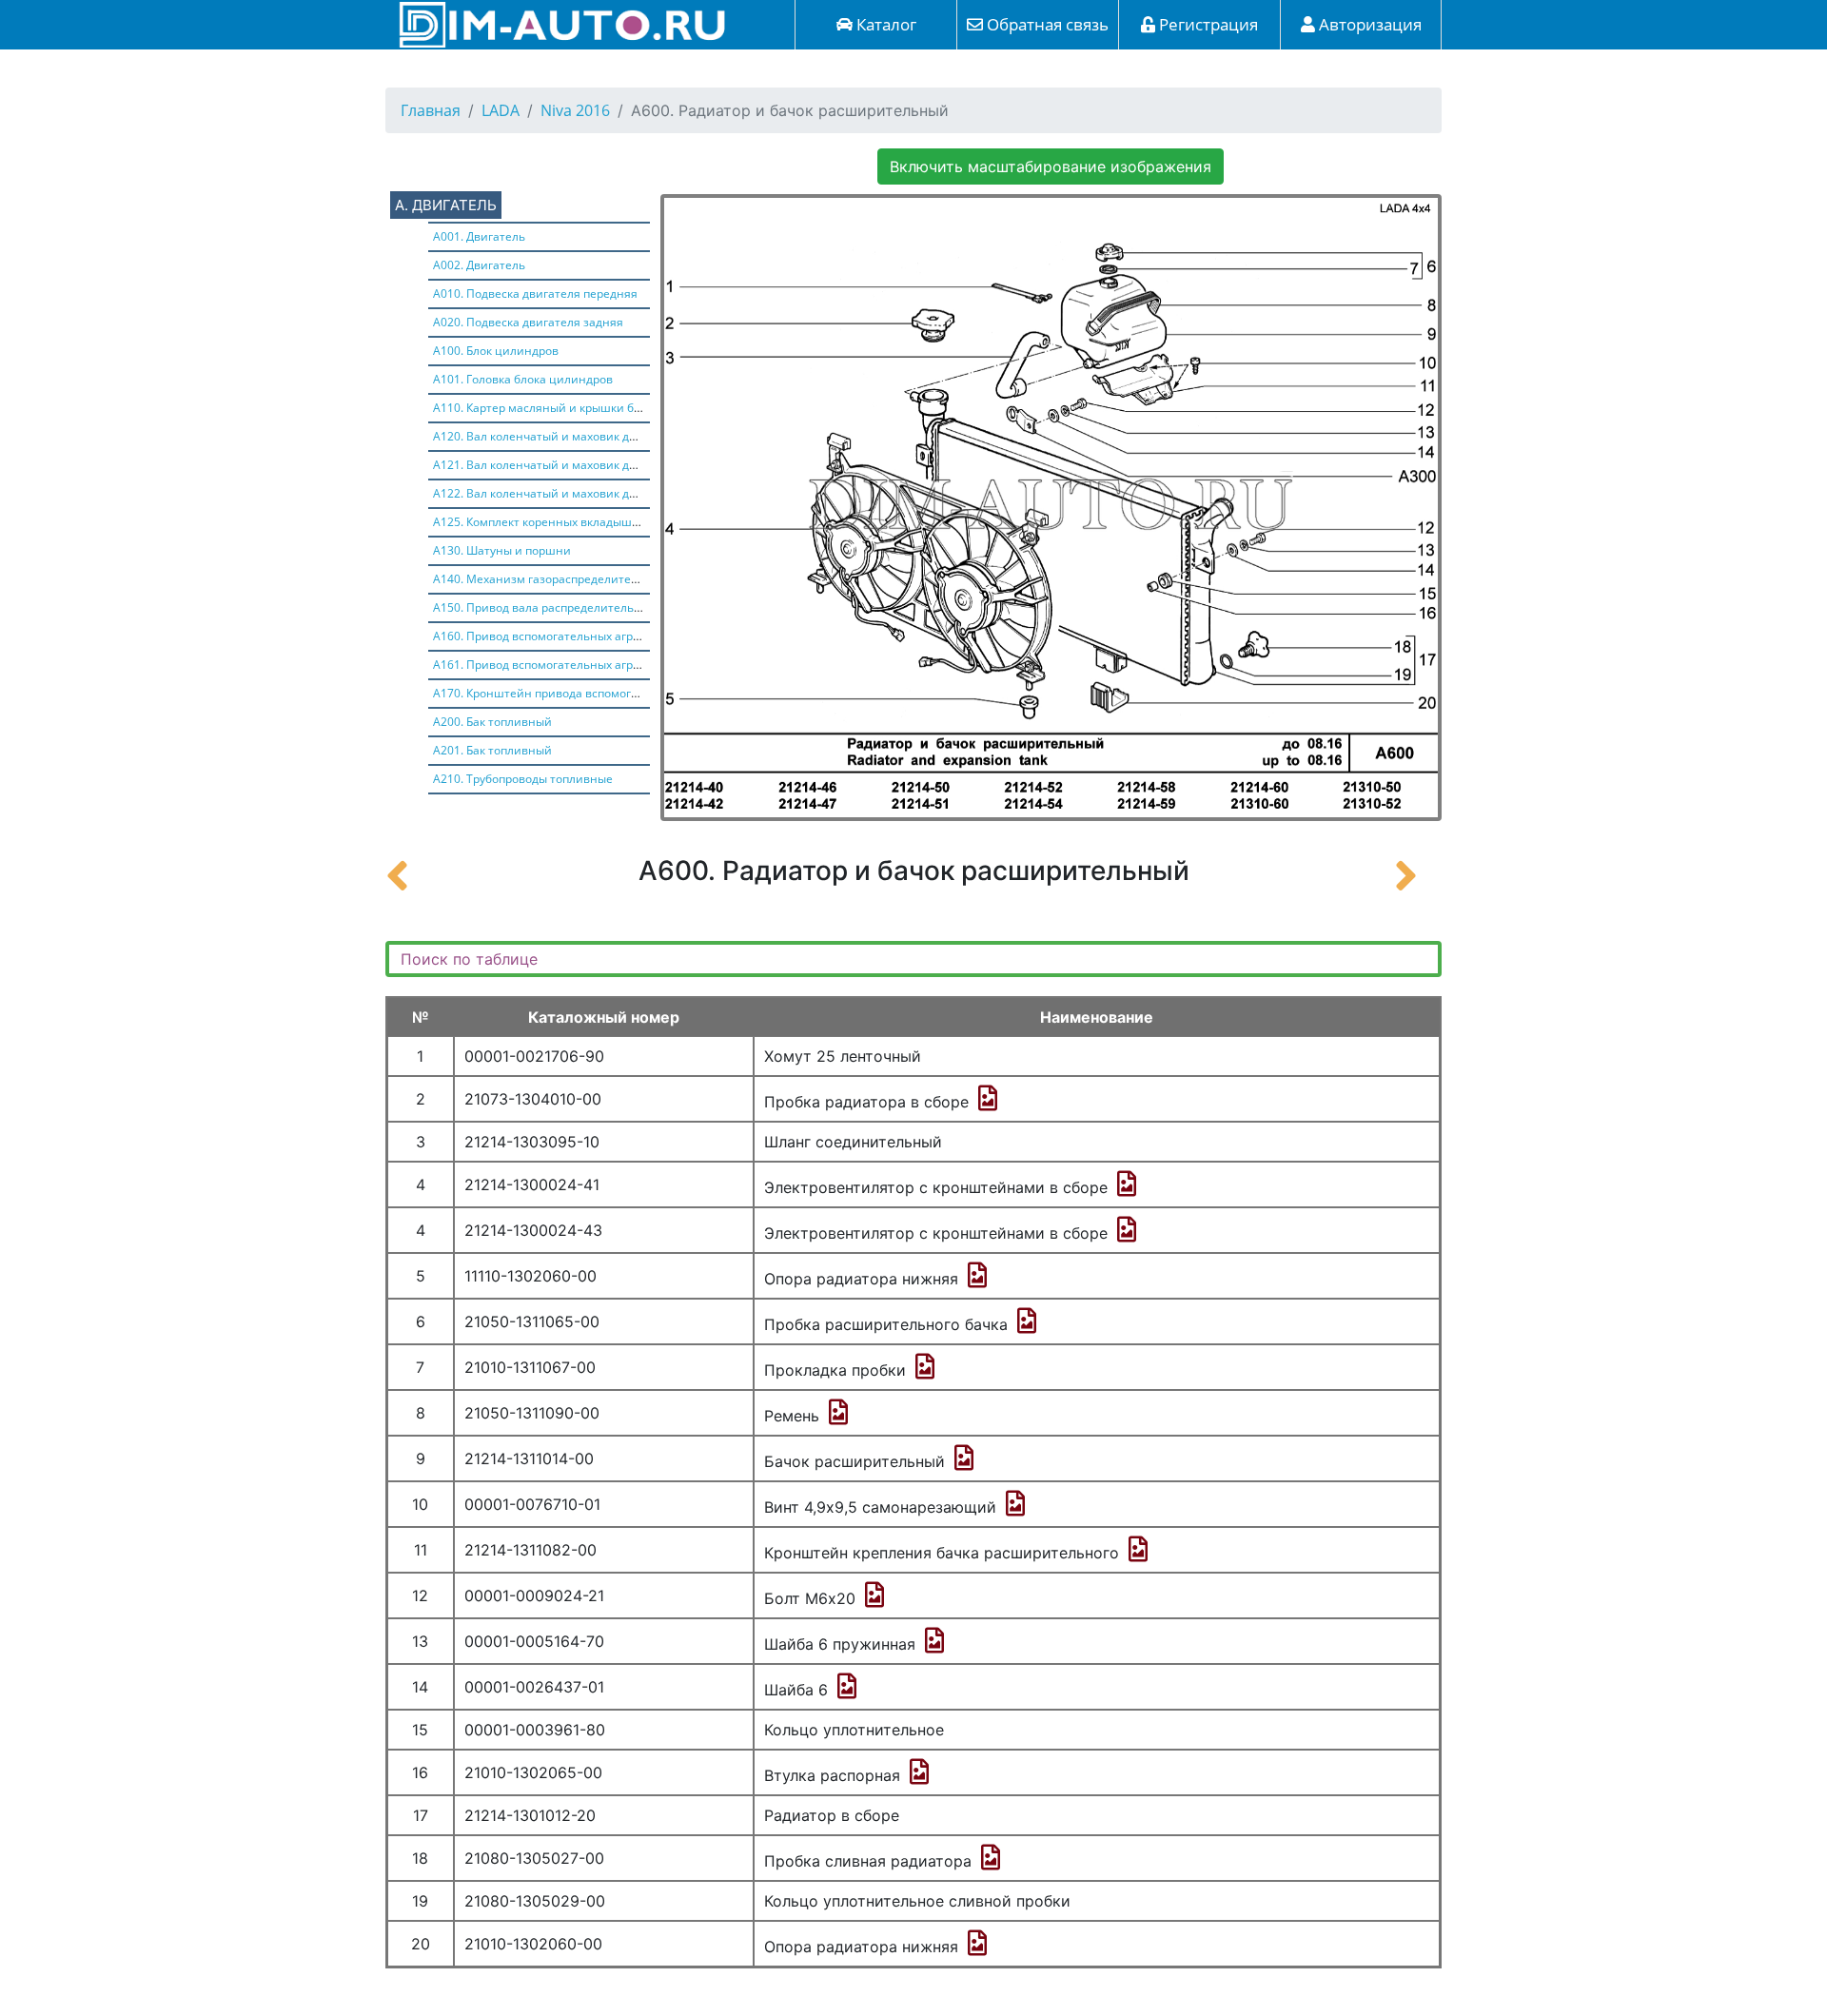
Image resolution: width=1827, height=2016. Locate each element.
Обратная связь (1046, 24)
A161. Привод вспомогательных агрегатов (551, 665)
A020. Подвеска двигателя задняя (528, 322)
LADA (501, 110)
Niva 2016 (575, 110)
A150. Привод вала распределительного (546, 607)
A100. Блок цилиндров (496, 351)
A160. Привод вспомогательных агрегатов (551, 636)
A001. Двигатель (479, 236)
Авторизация (1368, 24)
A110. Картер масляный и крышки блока (546, 408)
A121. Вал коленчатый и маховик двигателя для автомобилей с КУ (620, 465)
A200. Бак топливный (492, 722)
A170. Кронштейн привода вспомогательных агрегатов (588, 693)
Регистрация (1207, 24)
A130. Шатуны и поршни (502, 550)
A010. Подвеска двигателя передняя (535, 294)
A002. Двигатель (479, 265)
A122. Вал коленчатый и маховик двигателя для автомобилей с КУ (620, 493)
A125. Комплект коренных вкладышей (540, 522)
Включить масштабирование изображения (1051, 166)
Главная (431, 110)
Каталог (884, 24)
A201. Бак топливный (492, 750)
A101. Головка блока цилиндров (523, 379)
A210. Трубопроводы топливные (523, 779)
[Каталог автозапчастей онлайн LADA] (556, 23)
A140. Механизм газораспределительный (550, 579)
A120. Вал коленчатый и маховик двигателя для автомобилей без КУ (627, 436)
